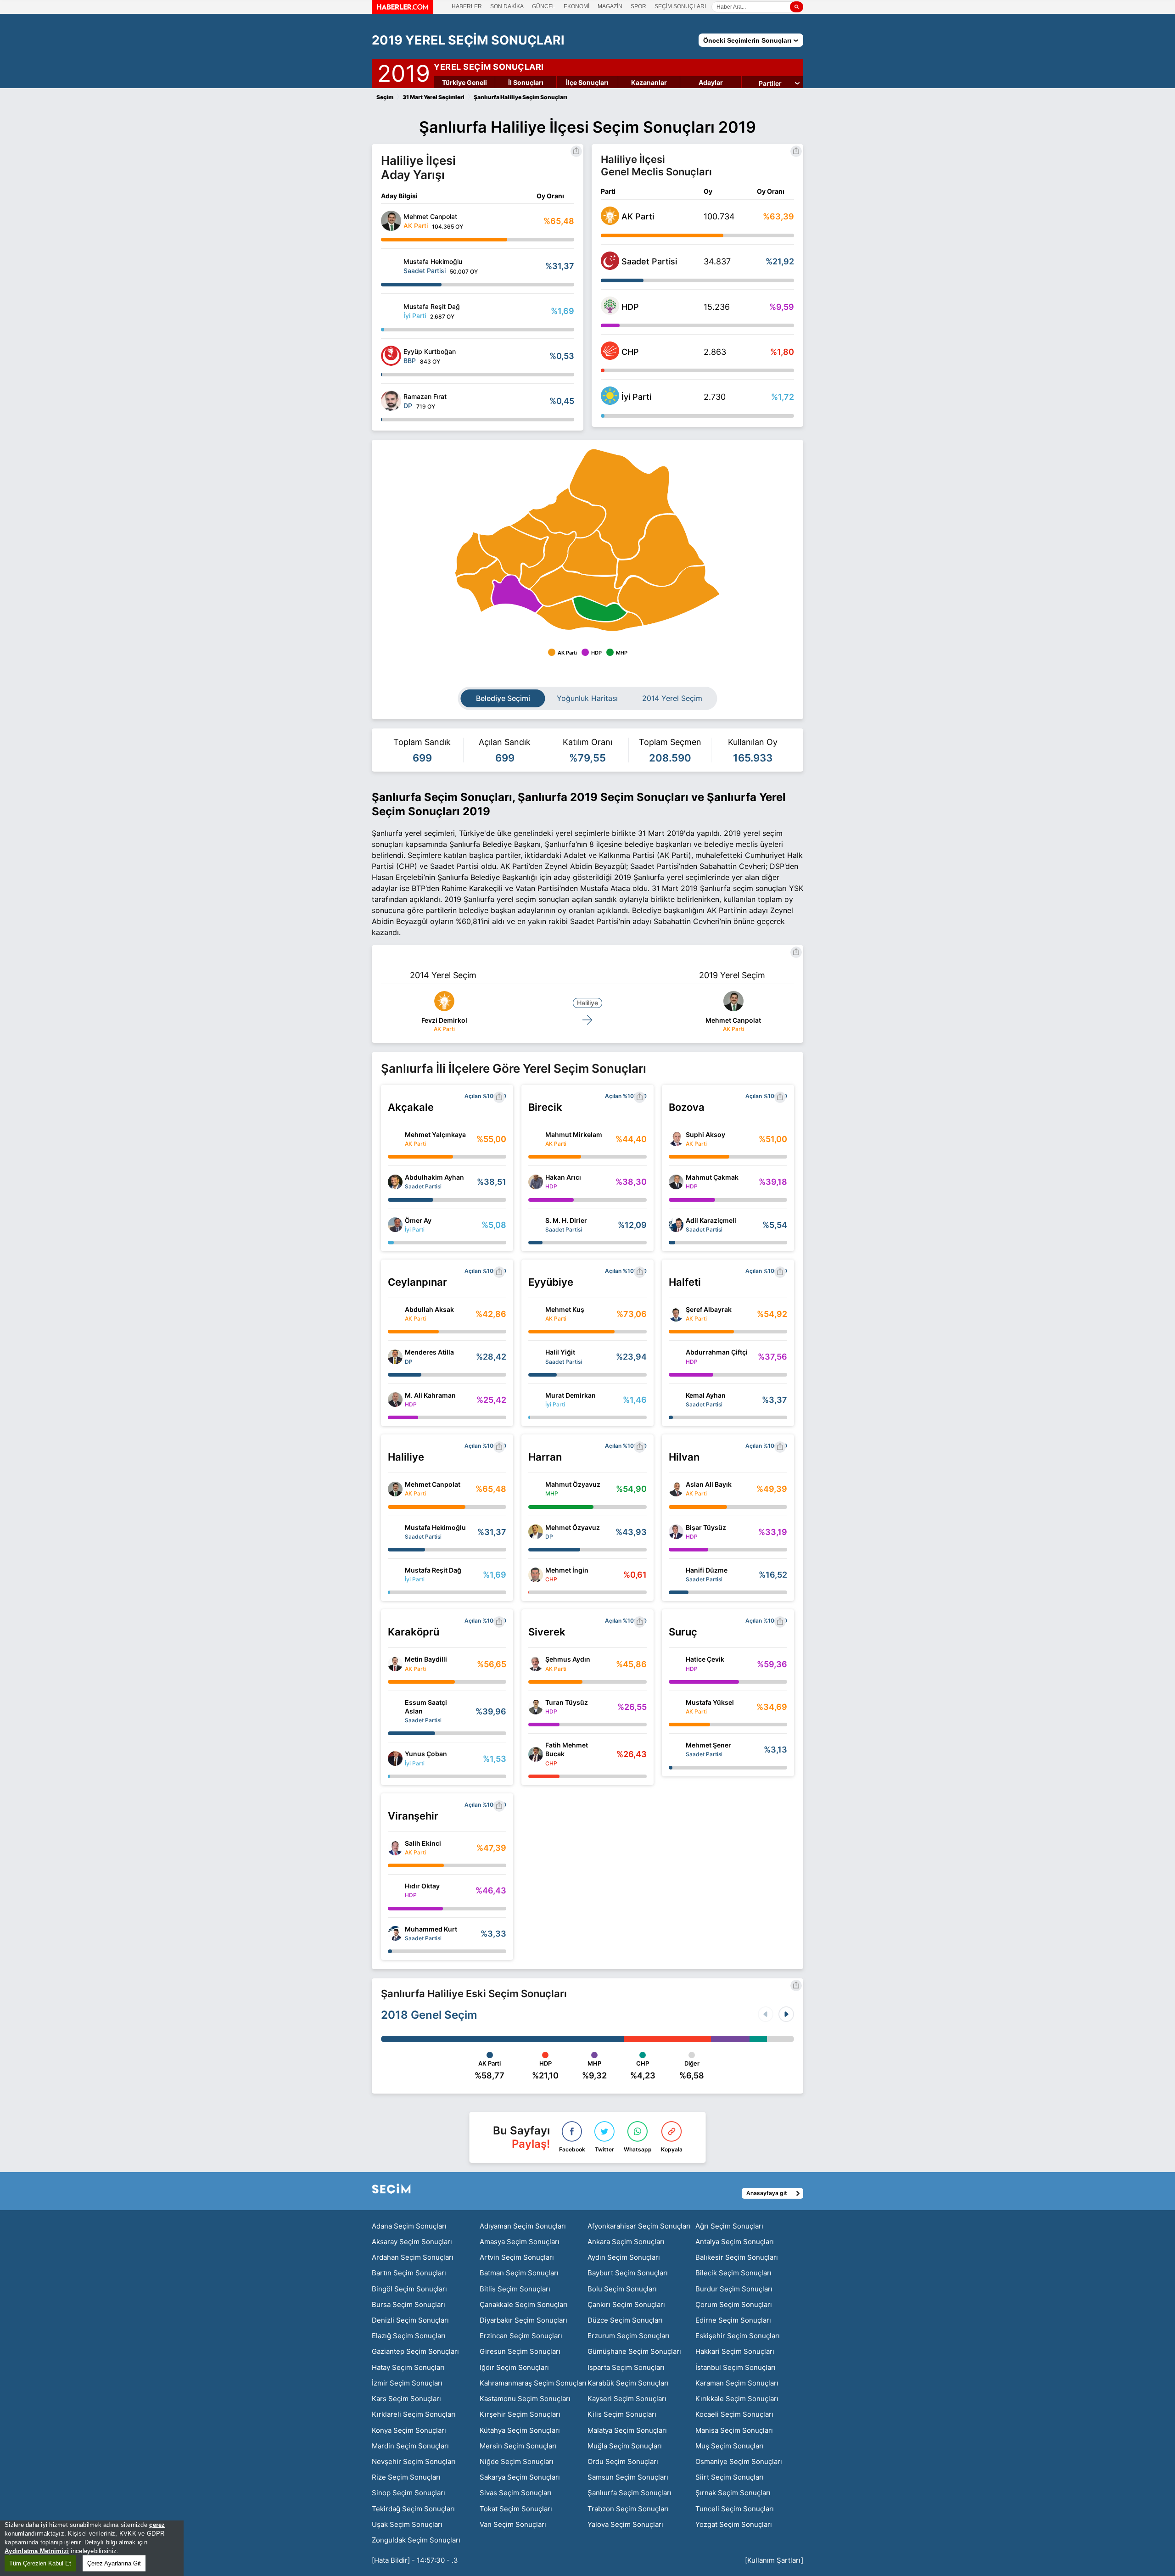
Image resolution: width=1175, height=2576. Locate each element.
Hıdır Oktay (422, 1886)
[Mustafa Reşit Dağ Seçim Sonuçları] (391, 311)
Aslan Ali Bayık (709, 1484)
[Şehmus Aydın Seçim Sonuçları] (536, 1664)
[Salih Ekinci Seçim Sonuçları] (395, 1848)
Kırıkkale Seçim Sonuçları (737, 2399)
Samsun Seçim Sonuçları (628, 2477)
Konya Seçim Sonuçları (409, 2430)
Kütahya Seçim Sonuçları (520, 2430)
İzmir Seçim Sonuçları (407, 2383)
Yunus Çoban (426, 1754)
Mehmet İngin (567, 1570)
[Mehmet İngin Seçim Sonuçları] (536, 1575)
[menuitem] (669, 596)
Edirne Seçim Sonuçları (733, 2320)
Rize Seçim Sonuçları (406, 2477)
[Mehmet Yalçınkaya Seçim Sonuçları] (395, 1139)
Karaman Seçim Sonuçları (737, 2383)
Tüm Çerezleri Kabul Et (40, 2563)
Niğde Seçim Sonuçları (517, 2461)
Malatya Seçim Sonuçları (627, 2430)
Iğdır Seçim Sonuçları (514, 2367)
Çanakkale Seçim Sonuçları (524, 2304)
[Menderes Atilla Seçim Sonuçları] (395, 1357)
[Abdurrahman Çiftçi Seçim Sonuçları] (676, 1357)
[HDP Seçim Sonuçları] (610, 312)
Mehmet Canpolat (733, 1020)
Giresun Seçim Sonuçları (520, 2351)
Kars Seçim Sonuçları (406, 2399)
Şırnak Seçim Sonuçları (733, 2493)
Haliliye (587, 1003)
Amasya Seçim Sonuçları (520, 2242)
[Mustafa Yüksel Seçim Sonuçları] (676, 1707)
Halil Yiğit (560, 1352)
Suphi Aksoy (705, 1134)
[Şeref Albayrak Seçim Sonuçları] (676, 1314)
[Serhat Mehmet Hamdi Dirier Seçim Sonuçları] (536, 1225)
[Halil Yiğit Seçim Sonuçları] (536, 1357)
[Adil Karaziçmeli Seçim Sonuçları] (676, 1225)
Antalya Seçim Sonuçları (735, 2242)
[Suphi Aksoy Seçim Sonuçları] (676, 1139)
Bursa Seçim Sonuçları (408, 2304)
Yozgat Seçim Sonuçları (734, 2524)
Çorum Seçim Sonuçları (734, 2304)
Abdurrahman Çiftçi (717, 1352)
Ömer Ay (418, 1220)
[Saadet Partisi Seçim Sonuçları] (610, 267)
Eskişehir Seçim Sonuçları (738, 2336)
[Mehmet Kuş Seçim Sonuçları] (536, 1314)
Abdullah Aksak (429, 1309)
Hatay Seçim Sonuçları (408, 2367)
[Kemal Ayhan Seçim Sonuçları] (676, 1400)
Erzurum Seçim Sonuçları (629, 2336)
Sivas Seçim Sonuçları (516, 2493)
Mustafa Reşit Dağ (433, 1570)
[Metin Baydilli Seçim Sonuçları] (395, 1664)
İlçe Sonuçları (587, 82)
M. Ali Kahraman (430, 1395)
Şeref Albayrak (709, 1309)
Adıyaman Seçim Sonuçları (523, 2226)
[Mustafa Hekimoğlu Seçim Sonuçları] (391, 266)
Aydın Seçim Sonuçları (624, 2257)
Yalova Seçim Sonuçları (625, 2524)
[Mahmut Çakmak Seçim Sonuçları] (676, 1182)
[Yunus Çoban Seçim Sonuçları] (395, 1758)
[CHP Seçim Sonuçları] (610, 357)
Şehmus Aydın (568, 1659)
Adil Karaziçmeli (711, 1220)
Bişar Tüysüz (706, 1527)
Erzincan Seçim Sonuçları (521, 2336)
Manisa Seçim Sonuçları (734, 2430)
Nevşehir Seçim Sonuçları (414, 2461)
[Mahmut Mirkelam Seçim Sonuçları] (536, 1139)
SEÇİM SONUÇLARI (680, 6)
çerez (157, 2525)
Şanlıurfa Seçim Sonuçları (629, 2493)
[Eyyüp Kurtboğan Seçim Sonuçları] (391, 356)
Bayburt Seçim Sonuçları (628, 2273)
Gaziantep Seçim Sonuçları (415, 2351)
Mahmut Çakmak (712, 1177)
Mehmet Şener (708, 1745)
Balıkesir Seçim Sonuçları (737, 2257)
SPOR (638, 6)
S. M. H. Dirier (566, 1220)
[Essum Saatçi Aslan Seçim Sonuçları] (395, 1711)
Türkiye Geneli (464, 82)
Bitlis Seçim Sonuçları (515, 2289)
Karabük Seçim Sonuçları (628, 2383)
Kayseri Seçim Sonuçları (627, 2399)
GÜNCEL (544, 6)
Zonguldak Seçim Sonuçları (416, 2540)
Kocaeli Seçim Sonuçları (734, 2414)
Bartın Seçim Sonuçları (409, 2273)
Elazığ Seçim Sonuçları (409, 2336)
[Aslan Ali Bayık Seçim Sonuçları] (676, 1489)
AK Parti (638, 216)
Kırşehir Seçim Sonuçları (520, 2414)
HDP (630, 307)
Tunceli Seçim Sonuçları (735, 2509)
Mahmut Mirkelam (574, 1134)
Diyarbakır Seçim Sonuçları (523, 2320)
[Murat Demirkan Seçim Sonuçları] (536, 1400)
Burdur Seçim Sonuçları (734, 2289)
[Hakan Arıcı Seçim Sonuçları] (536, 1182)
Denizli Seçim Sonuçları (410, 2320)
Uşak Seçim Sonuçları (407, 2524)
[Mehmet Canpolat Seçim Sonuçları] (391, 221)
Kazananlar (649, 82)
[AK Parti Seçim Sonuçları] (610, 222)
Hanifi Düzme (707, 1570)
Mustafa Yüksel (710, 1702)
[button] (786, 2014)
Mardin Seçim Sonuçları (410, 2446)
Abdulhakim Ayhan (434, 1177)
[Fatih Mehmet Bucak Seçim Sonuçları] (536, 1754)
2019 (404, 72)
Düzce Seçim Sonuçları (625, 2320)
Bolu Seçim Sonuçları (622, 2289)
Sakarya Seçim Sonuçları (520, 2477)
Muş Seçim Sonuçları (730, 2446)
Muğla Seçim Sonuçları (625, 2446)
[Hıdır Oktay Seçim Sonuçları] (395, 1891)
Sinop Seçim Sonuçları (408, 2493)
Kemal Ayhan (706, 1395)
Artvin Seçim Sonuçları (517, 2257)
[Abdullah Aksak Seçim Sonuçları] (395, 1314)
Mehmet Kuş (565, 1309)
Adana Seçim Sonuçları (409, 2226)
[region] (92, 2548)
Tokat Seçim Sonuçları (516, 2509)
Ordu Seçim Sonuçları (623, 2461)
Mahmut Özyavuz (573, 1484)
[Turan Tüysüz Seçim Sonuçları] (536, 1707)
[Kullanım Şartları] (774, 2560)
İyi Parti (636, 397)
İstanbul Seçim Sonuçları (736, 2367)
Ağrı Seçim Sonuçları (729, 2226)
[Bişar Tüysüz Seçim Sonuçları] (676, 1532)
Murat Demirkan (571, 1395)
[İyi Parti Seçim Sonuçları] (610, 402)
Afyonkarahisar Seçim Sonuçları (639, 2226)
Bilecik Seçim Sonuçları (733, 2273)
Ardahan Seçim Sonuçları (413, 2257)
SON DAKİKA (507, 6)
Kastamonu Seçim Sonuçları (525, 2399)
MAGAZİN (610, 6)
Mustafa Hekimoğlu (435, 1527)
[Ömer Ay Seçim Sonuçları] (395, 1225)
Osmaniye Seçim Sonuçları (739, 2461)
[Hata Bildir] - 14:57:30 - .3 (415, 2560)
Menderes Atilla (429, 1352)
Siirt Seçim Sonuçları (730, 2477)
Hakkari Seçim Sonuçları (735, 2351)
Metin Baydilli (426, 1659)
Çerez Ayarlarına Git (114, 2563)
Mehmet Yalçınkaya (435, 1134)
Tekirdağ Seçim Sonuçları (413, 2509)
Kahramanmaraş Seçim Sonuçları (533, 2383)
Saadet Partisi (649, 261)
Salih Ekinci (423, 1843)
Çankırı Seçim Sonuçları (626, 2304)
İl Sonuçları (526, 82)
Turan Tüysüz (567, 1702)
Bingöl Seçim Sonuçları (409, 2289)
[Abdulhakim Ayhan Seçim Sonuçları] (395, 1182)
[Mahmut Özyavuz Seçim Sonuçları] (536, 1489)
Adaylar (711, 82)
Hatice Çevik (705, 1659)
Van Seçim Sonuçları (513, 2524)
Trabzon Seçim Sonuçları (628, 2509)
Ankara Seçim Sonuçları (626, 2242)
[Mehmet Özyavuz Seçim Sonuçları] (536, 1532)
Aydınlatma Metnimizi (37, 2551)
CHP (630, 352)
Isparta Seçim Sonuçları (626, 2367)
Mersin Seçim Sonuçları (518, 2446)
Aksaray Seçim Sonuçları (412, 2242)
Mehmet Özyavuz (573, 1527)
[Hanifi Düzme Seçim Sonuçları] (676, 1575)
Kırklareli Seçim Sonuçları (414, 2414)
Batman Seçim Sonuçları (519, 2273)
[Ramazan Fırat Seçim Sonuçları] (391, 401)
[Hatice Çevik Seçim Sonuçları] (676, 1664)
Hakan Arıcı (563, 1177)
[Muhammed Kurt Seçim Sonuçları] (395, 1933)
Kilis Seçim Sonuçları (622, 2414)
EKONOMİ (576, 6)
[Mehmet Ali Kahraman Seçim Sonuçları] (395, 1400)
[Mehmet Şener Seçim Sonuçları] (676, 1750)
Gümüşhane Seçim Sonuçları (634, 2351)
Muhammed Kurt (431, 1929)
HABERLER (467, 6)
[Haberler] (403, 11)
